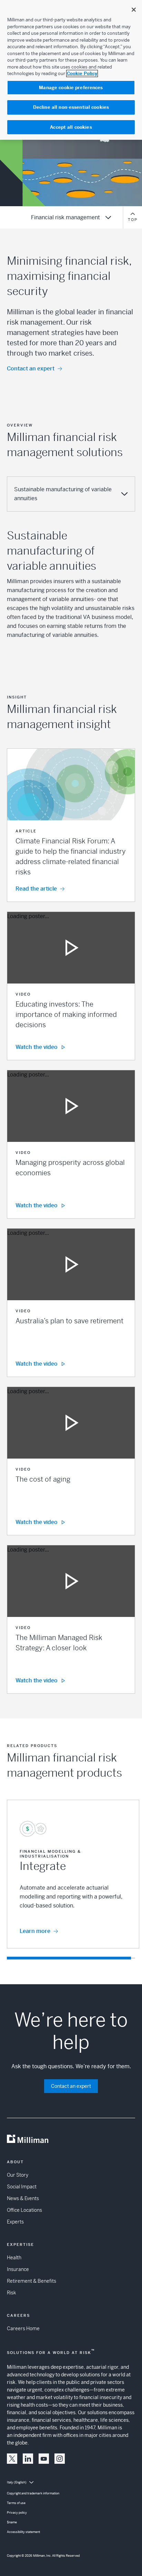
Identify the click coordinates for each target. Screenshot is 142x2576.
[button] (71, 825)
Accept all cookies (71, 127)
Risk (11, 2293)
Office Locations (24, 2210)
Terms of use (16, 2503)
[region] (71, 70)
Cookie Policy (82, 73)
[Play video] (71, 948)
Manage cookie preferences (71, 88)
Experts (15, 2222)
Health (14, 2258)
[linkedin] (28, 2459)
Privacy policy (17, 2513)
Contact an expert (31, 369)
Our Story (18, 2175)
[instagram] (60, 2459)
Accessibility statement (23, 2532)
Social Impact (22, 2187)
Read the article (36, 889)
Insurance (18, 2269)
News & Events (23, 2198)
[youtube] (44, 2459)
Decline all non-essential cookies (71, 107)
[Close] (134, 10)
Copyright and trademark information (33, 2493)
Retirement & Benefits (32, 2281)
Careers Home (23, 2328)
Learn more (35, 1931)
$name (12, 2522)
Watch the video (37, 1047)
